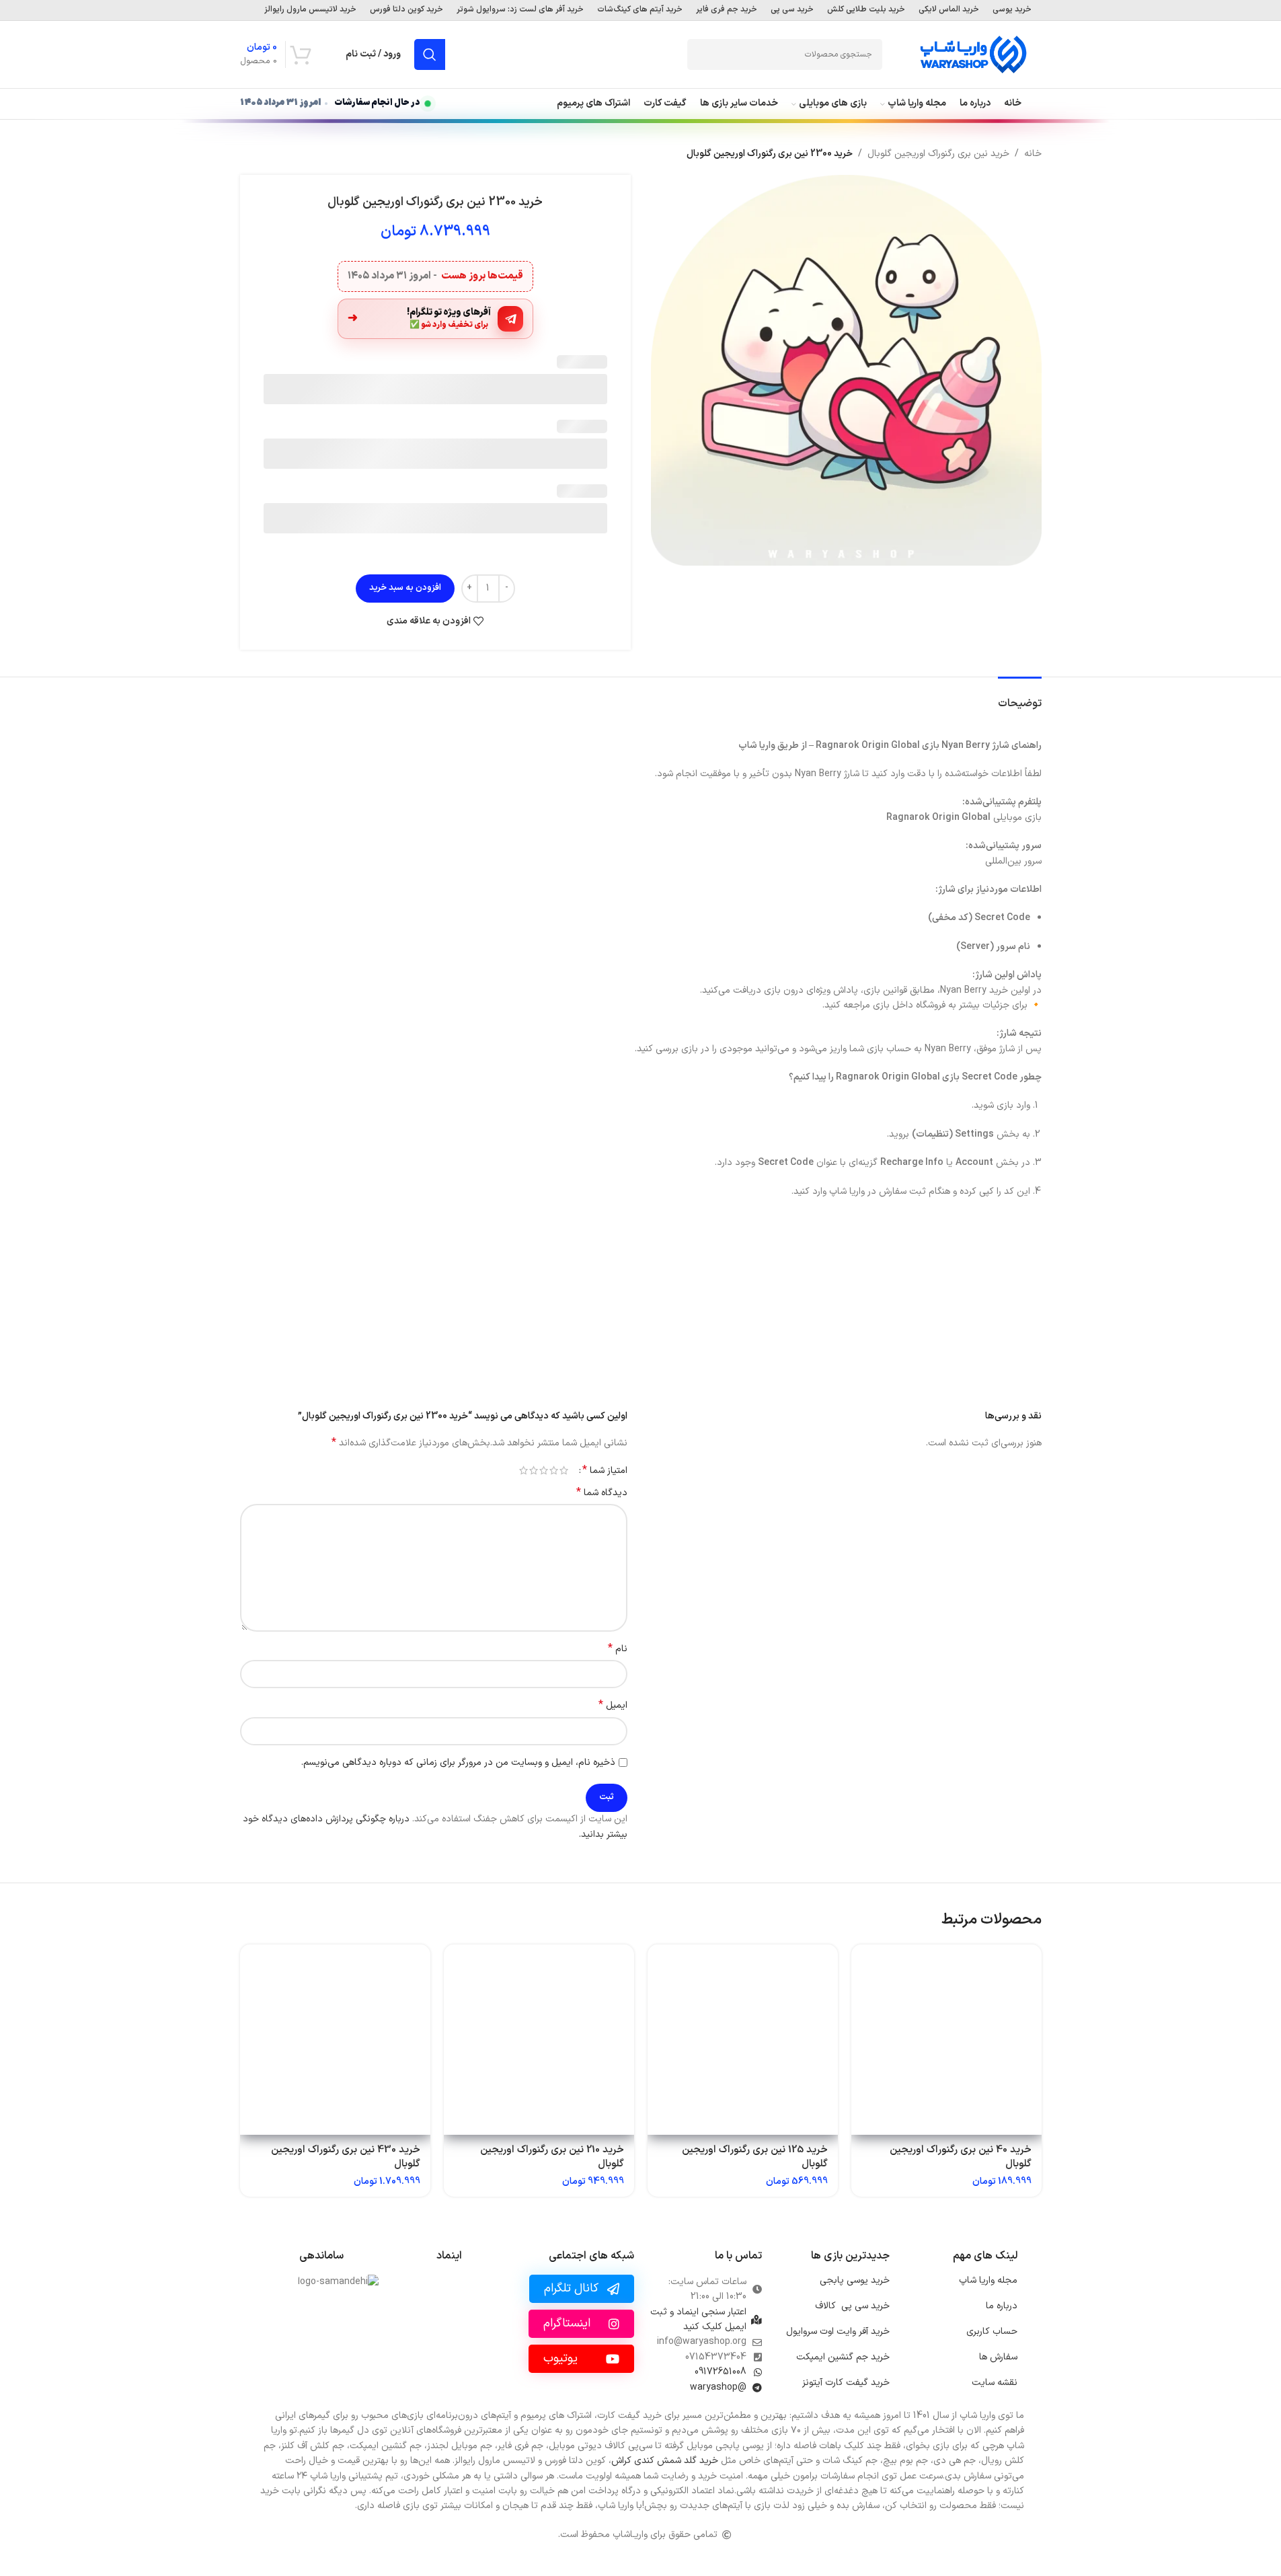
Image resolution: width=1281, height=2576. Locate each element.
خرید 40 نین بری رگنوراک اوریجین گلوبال (961, 2157)
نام (618, 1649)
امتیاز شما (605, 1470)
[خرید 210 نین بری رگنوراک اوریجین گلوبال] (539, 2040)
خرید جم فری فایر (727, 10)
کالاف (852, 2306)
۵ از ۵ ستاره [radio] (523, 1470)
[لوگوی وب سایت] (973, 54)
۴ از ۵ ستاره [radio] (534, 1470)
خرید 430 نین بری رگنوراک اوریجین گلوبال (346, 2157)
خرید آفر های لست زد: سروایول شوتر (520, 10)
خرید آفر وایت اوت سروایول (838, 2332)
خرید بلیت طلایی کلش (866, 10)
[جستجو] (430, 54)
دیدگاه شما (602, 1493)
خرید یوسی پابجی (855, 2280)
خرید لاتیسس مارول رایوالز (310, 10)
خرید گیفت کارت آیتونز (846, 2383)
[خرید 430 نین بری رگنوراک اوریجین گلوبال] (335, 2040)
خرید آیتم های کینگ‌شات (640, 10)
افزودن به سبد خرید (405, 588)
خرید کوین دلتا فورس (406, 10)
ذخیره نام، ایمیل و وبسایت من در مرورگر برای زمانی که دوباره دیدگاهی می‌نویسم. (458, 1763)
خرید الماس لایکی (949, 10)
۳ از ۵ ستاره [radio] (544, 1470)
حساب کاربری (992, 2332)
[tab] (1020, 697)
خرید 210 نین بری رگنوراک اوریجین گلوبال (552, 2157)
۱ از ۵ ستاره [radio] (564, 1470)
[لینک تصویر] (449, 2320)
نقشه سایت (995, 2383)
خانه (1033, 154)
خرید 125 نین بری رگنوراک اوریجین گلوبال (755, 2157)
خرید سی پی (792, 10)
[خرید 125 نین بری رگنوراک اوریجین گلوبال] (743, 2040)
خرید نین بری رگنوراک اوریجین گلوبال (938, 154)
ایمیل (613, 1706)
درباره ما (1002, 2306)
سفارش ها (998, 2357)
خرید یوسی (1012, 10)
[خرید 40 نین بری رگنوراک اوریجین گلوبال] (946, 2040)
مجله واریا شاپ (988, 2280)
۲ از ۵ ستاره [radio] (554, 1470)
